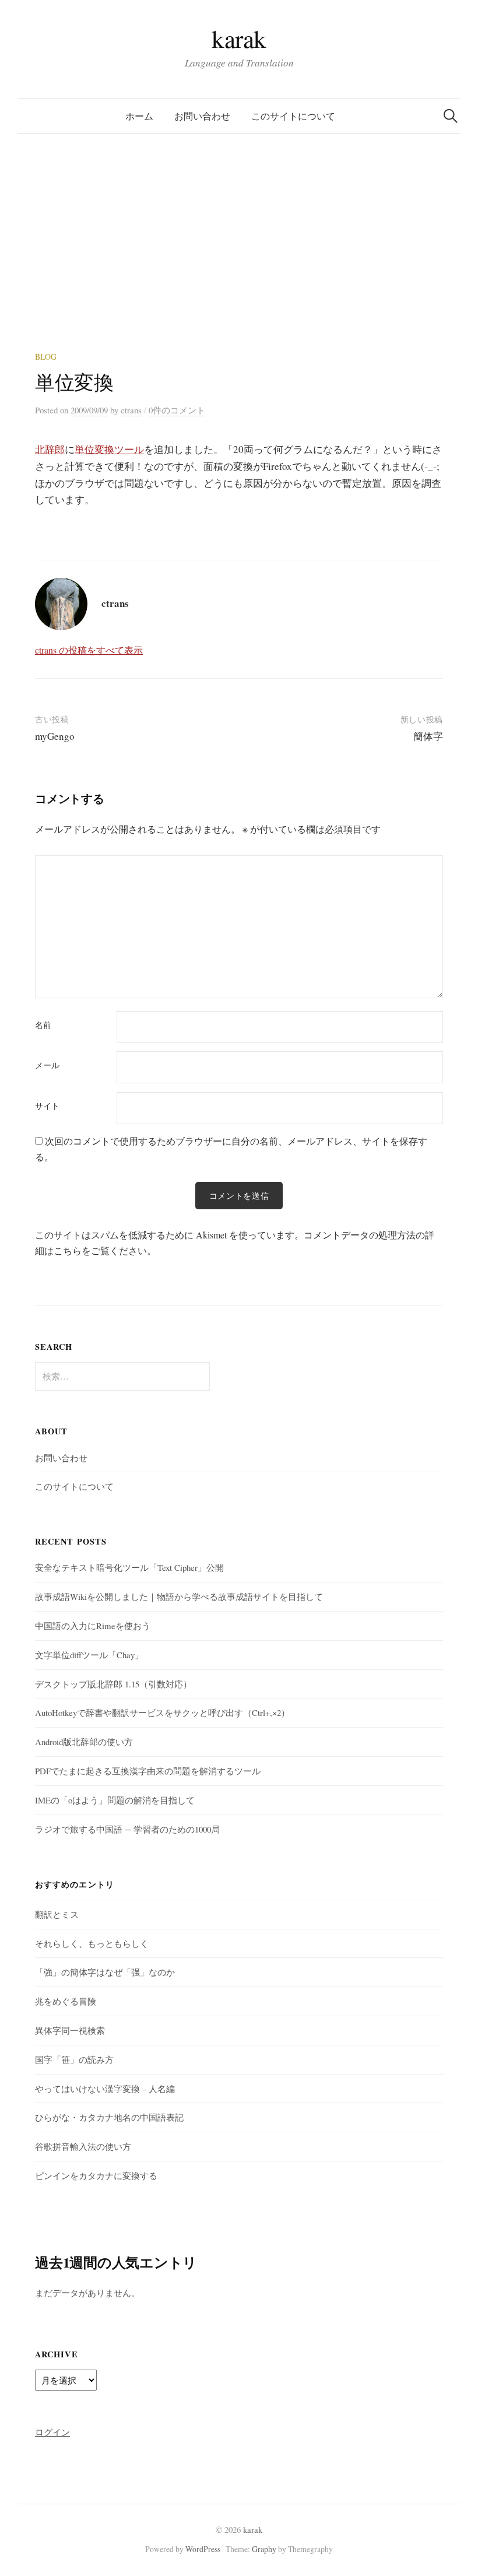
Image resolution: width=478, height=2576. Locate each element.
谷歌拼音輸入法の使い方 (83, 2146)
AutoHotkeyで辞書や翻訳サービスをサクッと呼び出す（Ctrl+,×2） (162, 1712)
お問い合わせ (202, 116)
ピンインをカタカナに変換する (96, 2175)
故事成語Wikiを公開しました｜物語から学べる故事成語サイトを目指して (179, 1596)
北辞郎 (50, 449)
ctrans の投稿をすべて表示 (89, 650)
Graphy (264, 2549)
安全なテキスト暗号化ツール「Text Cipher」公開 (129, 1567)
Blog (46, 357)
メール (47, 1065)
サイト (47, 1106)
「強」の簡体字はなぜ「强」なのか (105, 1972)
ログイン (52, 2432)
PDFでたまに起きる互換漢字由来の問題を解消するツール (148, 1771)
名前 (43, 1025)
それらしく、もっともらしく (92, 1943)
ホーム (139, 116)
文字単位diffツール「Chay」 (89, 1655)
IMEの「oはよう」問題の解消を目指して (115, 1800)
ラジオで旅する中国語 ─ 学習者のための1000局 (127, 1829)
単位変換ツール (109, 449)
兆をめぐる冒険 (66, 2001)
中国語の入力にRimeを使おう (93, 1626)
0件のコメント (177, 410)
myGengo (55, 736)
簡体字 (428, 736)
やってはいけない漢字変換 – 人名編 (105, 2089)
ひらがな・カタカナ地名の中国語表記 (109, 2117)
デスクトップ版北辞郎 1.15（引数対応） (113, 1684)
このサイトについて (293, 116)
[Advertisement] (239, 264)
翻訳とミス (57, 1914)
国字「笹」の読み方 (74, 2059)
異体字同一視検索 (70, 2030)
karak (239, 38)
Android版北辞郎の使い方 (84, 1742)
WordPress (203, 2549)
